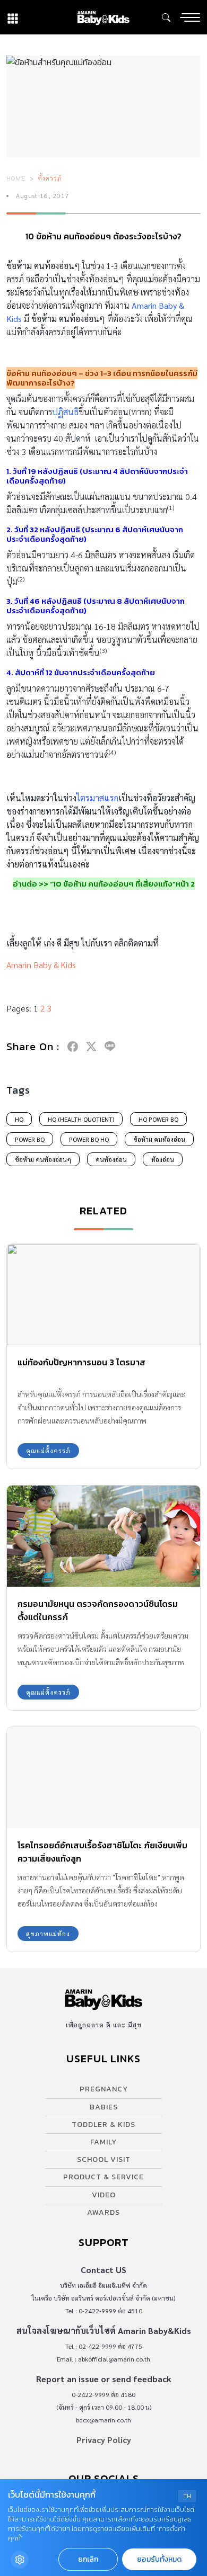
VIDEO (104, 2195)
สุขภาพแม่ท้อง (48, 1934)
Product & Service (103, 2177)
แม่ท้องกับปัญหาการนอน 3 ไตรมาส (81, 1362)
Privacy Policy (104, 2440)
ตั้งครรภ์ (50, 178)
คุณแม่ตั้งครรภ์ (48, 1451)
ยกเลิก (88, 2559)
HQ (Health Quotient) (81, 1119)
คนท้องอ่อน (111, 1159)
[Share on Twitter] (91, 1046)
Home (16, 178)
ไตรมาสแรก (97, 798)
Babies (104, 2107)
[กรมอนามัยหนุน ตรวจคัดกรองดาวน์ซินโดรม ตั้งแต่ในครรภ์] (103, 1536)
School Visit (104, 2159)
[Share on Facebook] (73, 1046)
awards (103, 2212)
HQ (19, 1119)
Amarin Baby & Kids (41, 965)
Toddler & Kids (103, 2125)
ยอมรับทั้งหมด (159, 2559)
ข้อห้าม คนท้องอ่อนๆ (43, 1159)
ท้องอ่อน (163, 1159)
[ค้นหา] (166, 17)
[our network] (13, 17)
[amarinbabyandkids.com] (103, 17)
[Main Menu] (190, 17)
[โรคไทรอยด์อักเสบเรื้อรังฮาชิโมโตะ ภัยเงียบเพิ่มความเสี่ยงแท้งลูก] (103, 1778)
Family (103, 2142)
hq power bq (158, 1119)
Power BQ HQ (89, 1139)
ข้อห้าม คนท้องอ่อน (159, 1139)
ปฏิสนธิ (65, 412)
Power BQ (30, 1139)
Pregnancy (104, 2089)
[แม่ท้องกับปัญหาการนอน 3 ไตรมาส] (103, 1295)
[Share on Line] (110, 1046)
